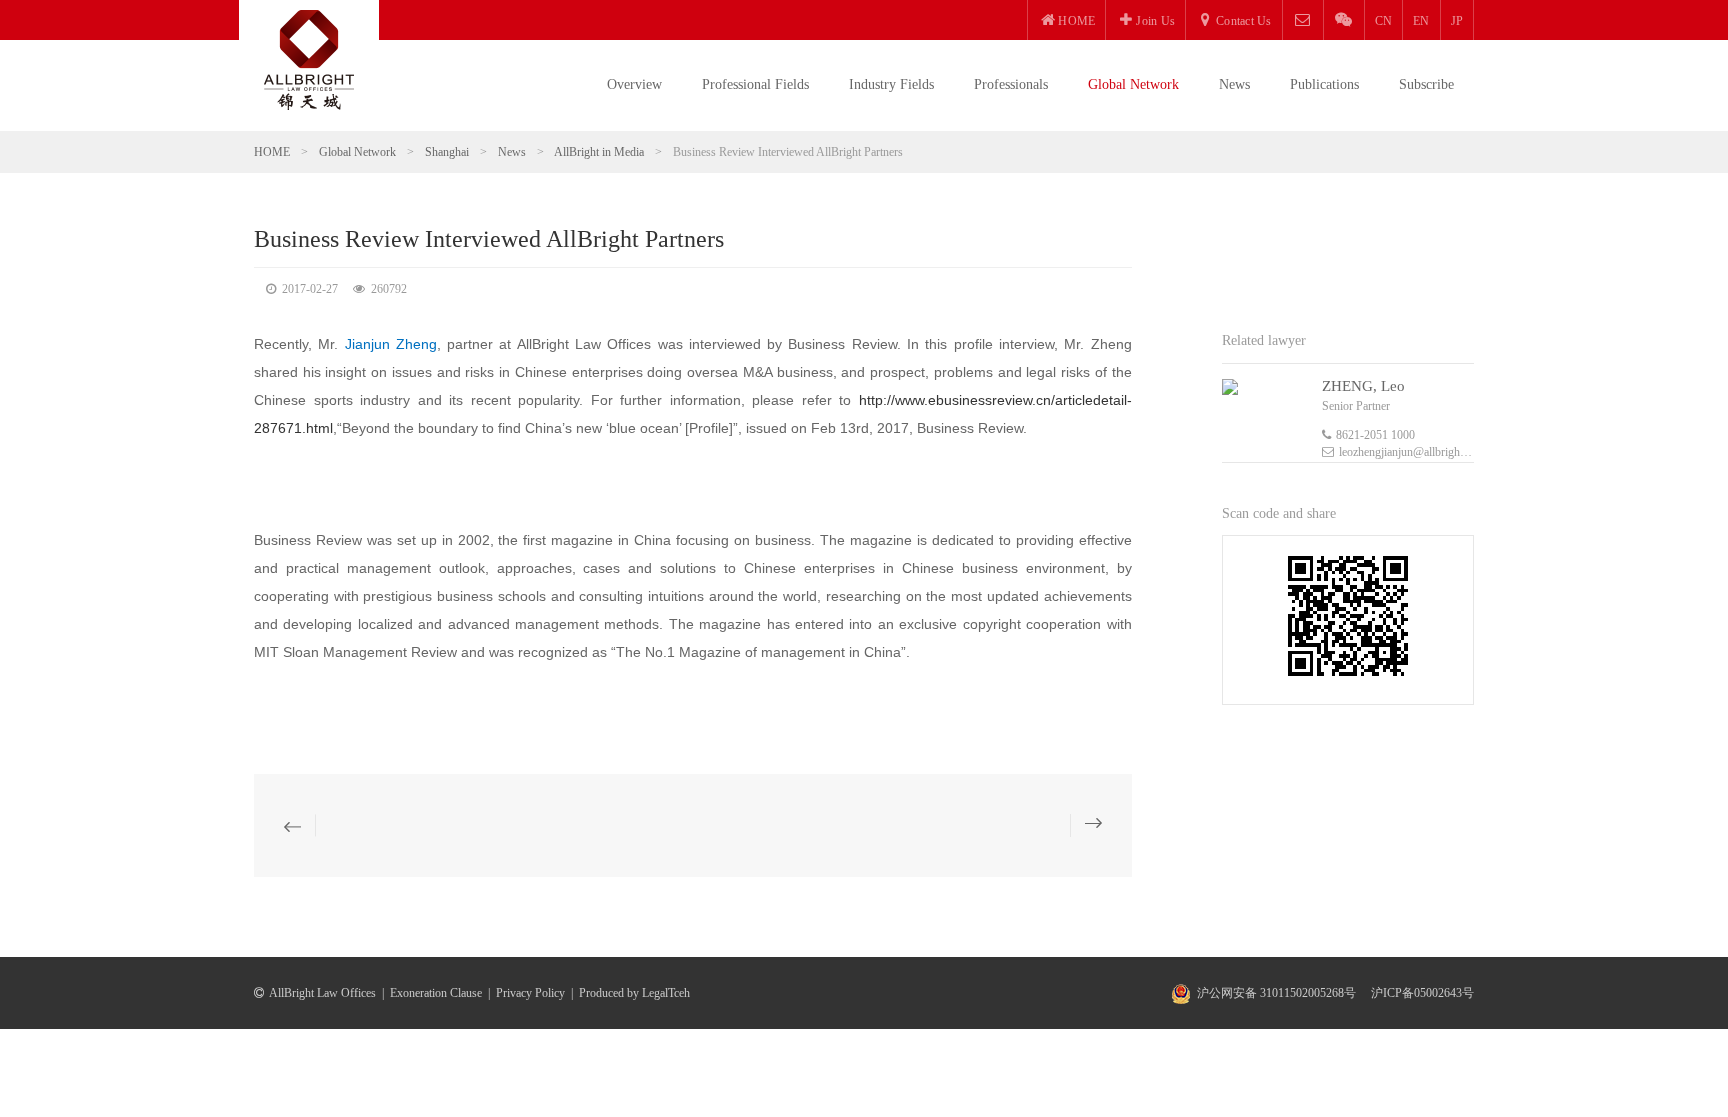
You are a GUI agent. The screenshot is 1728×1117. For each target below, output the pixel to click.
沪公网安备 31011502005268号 (1276, 993)
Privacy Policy (530, 993)
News (1234, 84)
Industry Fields (891, 84)
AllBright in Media (599, 152)
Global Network (1133, 84)
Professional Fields (755, 84)
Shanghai (447, 152)
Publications (1324, 84)
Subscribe (1426, 84)
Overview (634, 84)
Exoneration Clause (436, 993)
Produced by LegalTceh (634, 993)
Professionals (1011, 84)
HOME (272, 152)
